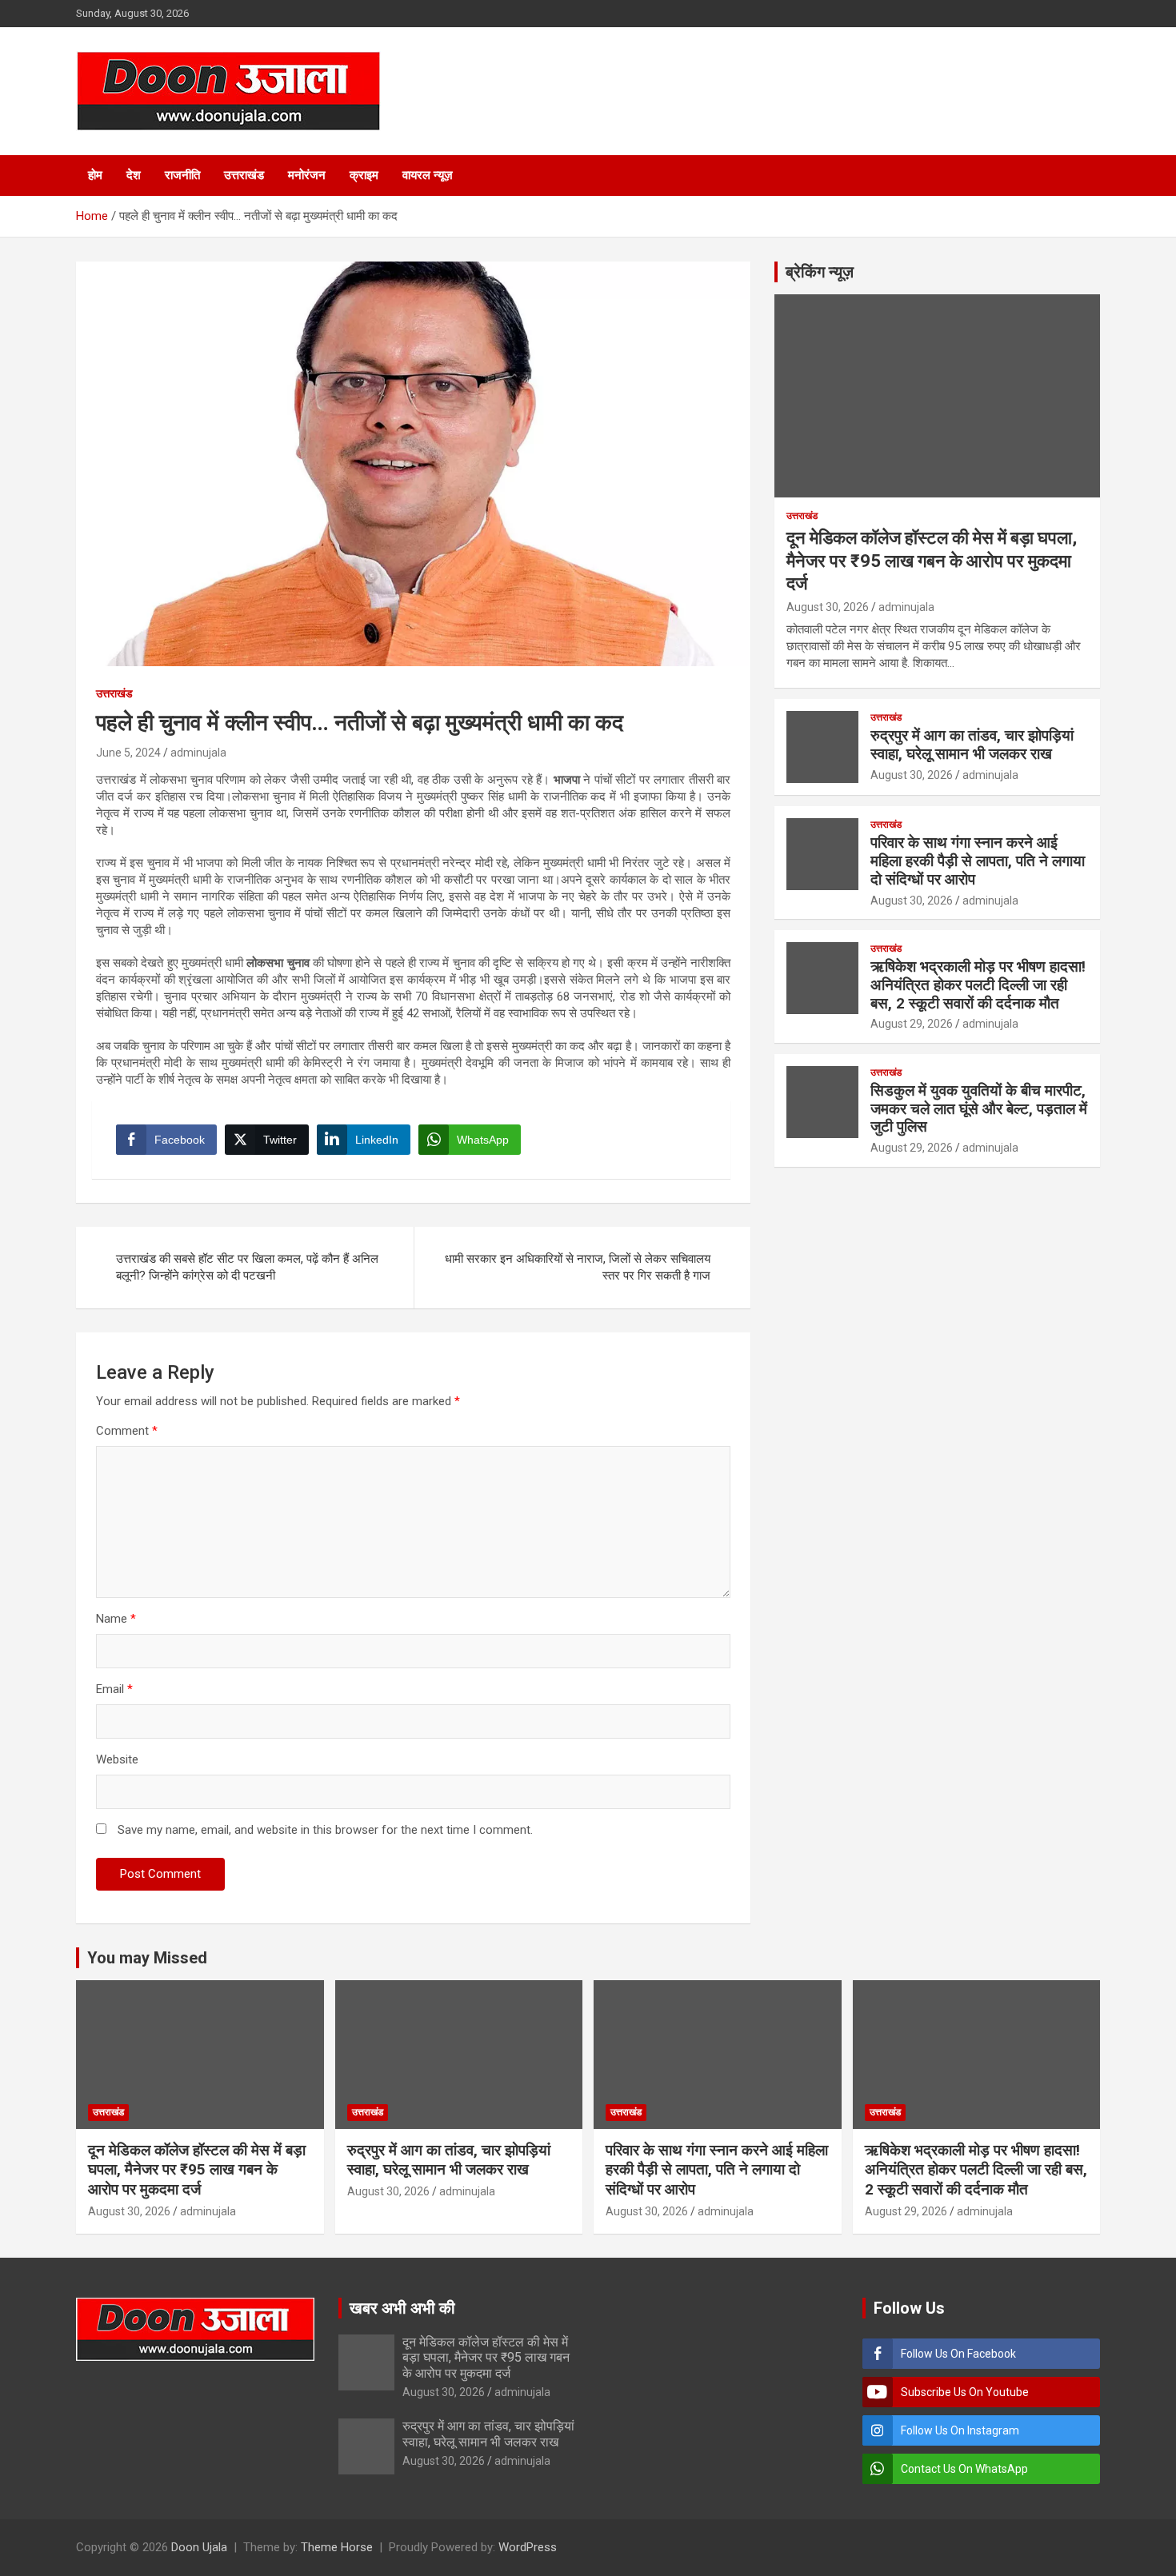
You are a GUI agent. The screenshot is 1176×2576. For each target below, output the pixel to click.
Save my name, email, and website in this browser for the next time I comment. (325, 1830)
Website (117, 1759)
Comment (127, 1431)
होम (95, 175)
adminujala (198, 753)
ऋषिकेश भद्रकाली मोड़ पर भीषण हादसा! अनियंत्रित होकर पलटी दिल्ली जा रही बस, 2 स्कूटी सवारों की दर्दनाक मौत (978, 985)
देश (134, 175)
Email (114, 1689)
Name (116, 1619)
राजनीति (182, 175)
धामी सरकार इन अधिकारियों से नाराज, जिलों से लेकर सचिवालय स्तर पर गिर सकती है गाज (578, 1267)
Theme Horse (337, 2547)
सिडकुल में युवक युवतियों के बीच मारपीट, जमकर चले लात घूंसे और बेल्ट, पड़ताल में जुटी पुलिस (979, 1109)
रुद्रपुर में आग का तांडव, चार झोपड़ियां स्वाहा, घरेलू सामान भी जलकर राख (972, 745)
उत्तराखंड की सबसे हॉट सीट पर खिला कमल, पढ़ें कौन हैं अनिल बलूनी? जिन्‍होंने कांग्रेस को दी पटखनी (247, 1267)
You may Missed (147, 1958)
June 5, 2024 (128, 753)
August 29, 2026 (912, 1024)
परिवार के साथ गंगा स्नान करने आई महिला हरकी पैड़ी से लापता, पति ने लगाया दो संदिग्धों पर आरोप (978, 861)
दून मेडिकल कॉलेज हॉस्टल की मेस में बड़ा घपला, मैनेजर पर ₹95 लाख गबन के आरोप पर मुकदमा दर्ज (932, 561)
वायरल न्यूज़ (428, 175)
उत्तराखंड (244, 175)
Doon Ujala (199, 2547)
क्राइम (364, 175)
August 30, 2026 (828, 607)
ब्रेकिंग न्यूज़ (820, 272)
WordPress (528, 2547)
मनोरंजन (307, 175)
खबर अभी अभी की (402, 2308)
